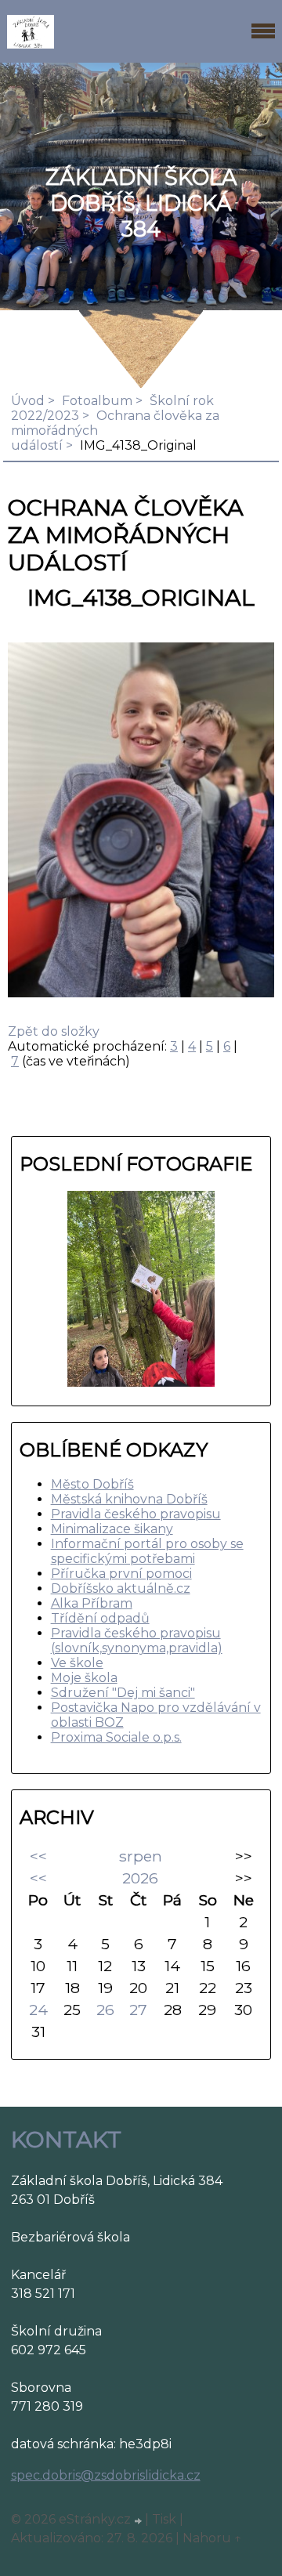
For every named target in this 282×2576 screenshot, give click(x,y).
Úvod (28, 401)
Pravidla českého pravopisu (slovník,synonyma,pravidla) (137, 1641)
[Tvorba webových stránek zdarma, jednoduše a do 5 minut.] (139, 2521)
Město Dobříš (92, 1484)
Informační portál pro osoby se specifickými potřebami (147, 1551)
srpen (141, 1856)
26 (105, 2010)
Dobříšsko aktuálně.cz (121, 1588)
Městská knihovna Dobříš (129, 1499)
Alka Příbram (92, 1603)
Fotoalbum (97, 401)
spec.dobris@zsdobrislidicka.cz (106, 2475)
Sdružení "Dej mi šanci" (123, 1693)
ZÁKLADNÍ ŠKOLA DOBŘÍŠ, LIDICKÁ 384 (141, 203)
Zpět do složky (54, 1031)
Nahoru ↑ (212, 2538)
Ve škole (77, 1663)
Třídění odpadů (100, 1618)
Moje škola (84, 1678)
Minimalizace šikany (112, 1529)
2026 (140, 1878)
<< (38, 1856)
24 (38, 2010)
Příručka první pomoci (121, 1574)
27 (138, 2010)
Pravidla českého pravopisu (136, 1514)
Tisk (164, 2519)
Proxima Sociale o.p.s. (116, 1737)
